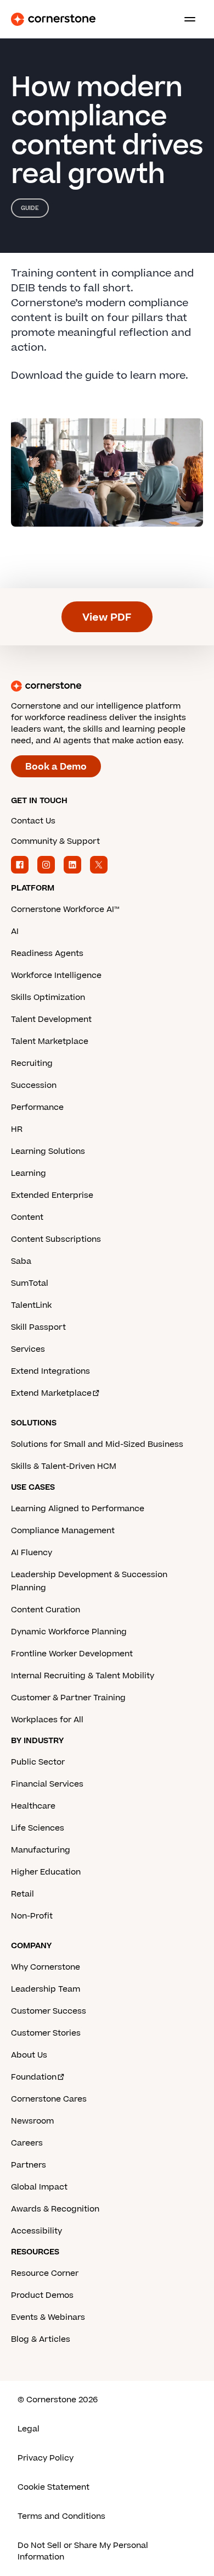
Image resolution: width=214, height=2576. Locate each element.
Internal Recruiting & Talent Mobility (83, 1676)
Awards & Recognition (55, 2209)
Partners (29, 2165)
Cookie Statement (54, 2487)
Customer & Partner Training (68, 1698)
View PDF (107, 618)
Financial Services (47, 1784)
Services (28, 1349)
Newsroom (32, 2121)
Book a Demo (56, 767)
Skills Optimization (48, 997)
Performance (37, 1107)
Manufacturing (41, 1850)
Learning (29, 1173)
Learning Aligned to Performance (78, 1509)
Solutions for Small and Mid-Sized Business (97, 1444)
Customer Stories (46, 2033)
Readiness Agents (47, 953)
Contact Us (33, 821)
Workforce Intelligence (56, 975)
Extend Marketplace (51, 1393)
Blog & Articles (41, 2339)
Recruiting (32, 1063)
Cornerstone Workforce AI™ (65, 910)
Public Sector (38, 1762)
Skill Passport (38, 1327)
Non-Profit (32, 1916)
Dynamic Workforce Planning (69, 1632)
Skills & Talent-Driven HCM (64, 1466)
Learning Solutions (48, 1151)
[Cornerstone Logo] (53, 19)
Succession (34, 1085)
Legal (29, 2429)
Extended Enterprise (52, 1195)
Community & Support (55, 841)
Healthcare (33, 1806)
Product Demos (42, 2295)
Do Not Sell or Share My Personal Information (83, 2551)
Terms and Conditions (61, 2516)
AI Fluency (32, 1553)
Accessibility (36, 2231)
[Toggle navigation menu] (185, 19)
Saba (21, 1261)
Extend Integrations (50, 1371)
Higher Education (46, 1872)
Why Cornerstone (46, 1967)
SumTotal (30, 1283)
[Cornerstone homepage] (107, 686)
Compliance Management (63, 1531)
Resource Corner (45, 2273)
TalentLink (31, 1305)
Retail (22, 1894)
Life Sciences (38, 1828)
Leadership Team (46, 1989)
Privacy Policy (46, 2458)
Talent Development (51, 1019)
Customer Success (49, 2011)
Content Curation (46, 1610)
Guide (30, 208)
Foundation (34, 2077)
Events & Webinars (48, 2317)
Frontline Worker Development (72, 1654)
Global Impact (39, 2187)
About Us (29, 2055)
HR (17, 1129)
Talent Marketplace (50, 1041)
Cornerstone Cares (49, 2099)
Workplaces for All (47, 1720)
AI (15, 932)
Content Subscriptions (56, 1239)
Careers (27, 2143)
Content (27, 1217)
